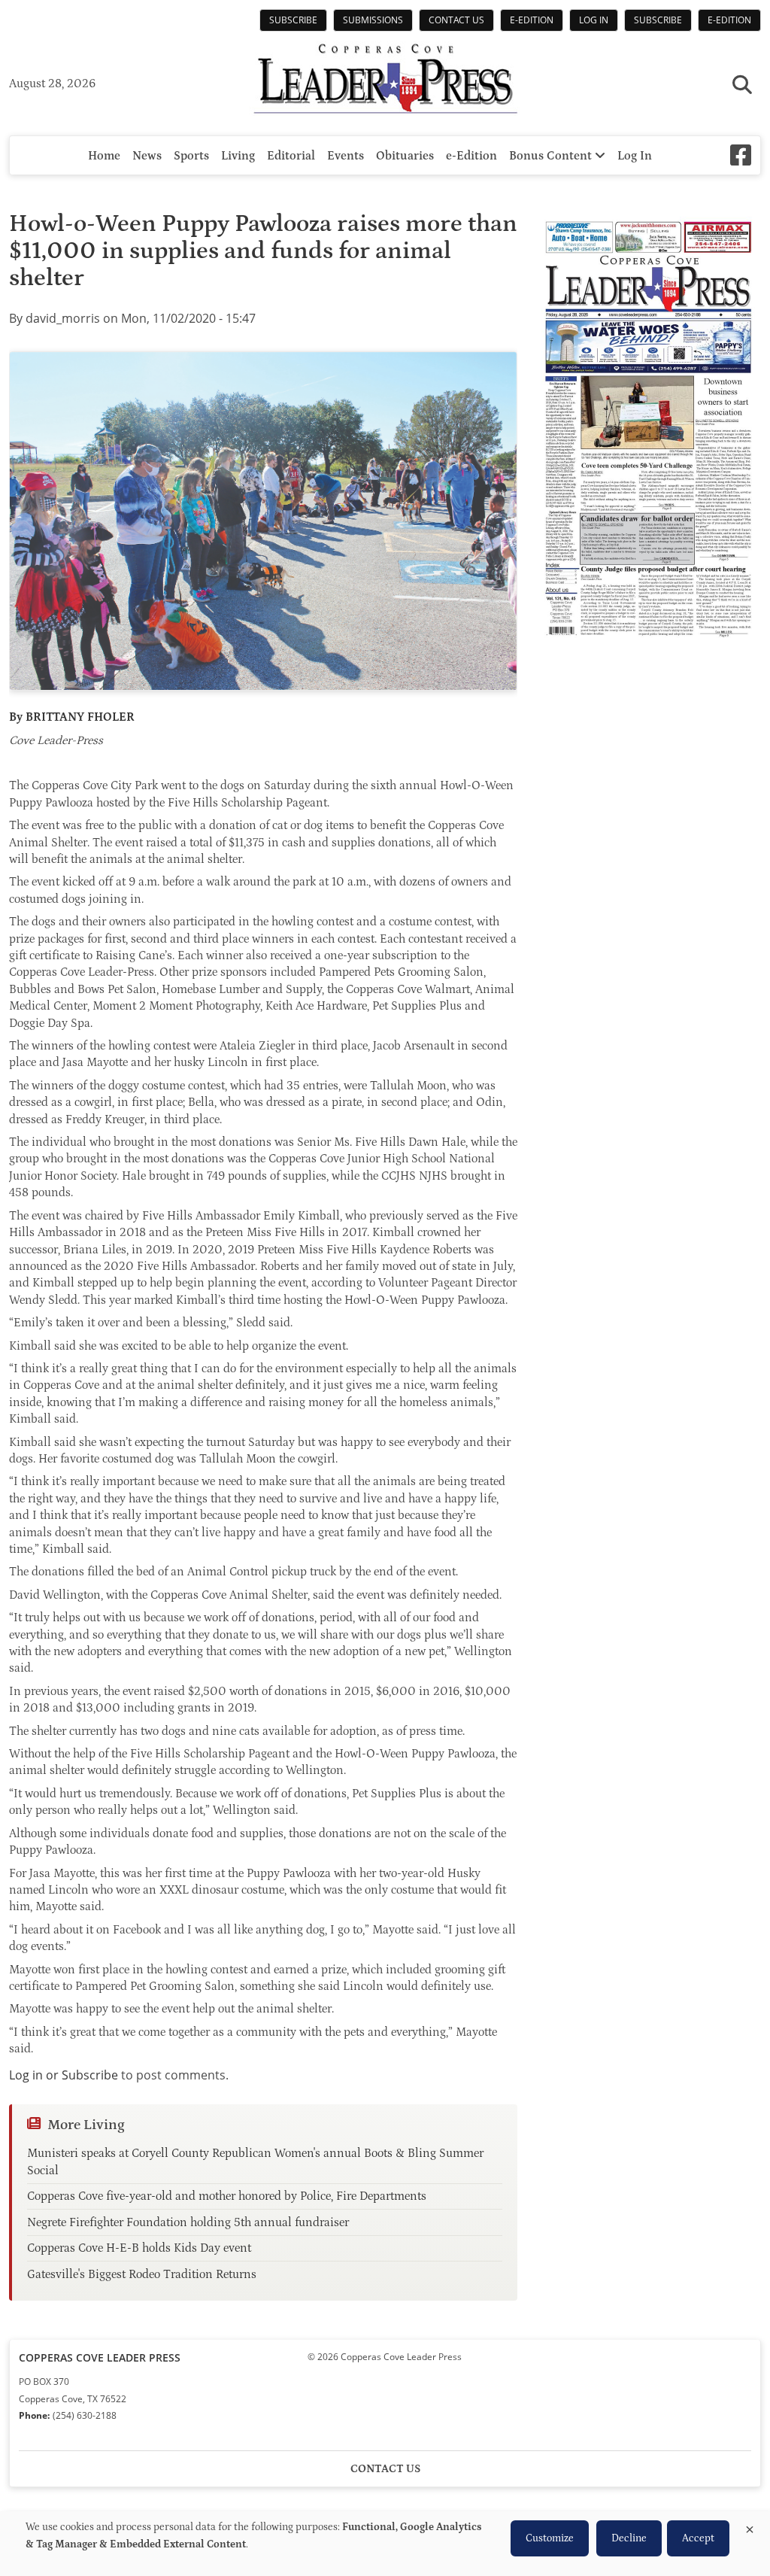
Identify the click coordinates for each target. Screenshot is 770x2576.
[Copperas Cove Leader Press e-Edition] (648, 648)
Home (104, 156)
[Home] (385, 80)
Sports (191, 156)
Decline (629, 2538)
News (147, 156)
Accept (698, 2538)
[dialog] (385, 2544)
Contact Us (456, 20)
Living (238, 156)
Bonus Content (552, 156)
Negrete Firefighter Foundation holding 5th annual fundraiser (188, 2222)
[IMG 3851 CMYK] (263, 521)
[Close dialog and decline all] (750, 2527)
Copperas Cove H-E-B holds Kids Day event (139, 2248)
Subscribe (293, 20)
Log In (594, 20)
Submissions (373, 20)
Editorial (291, 156)
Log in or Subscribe (64, 2075)
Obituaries (405, 156)
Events (346, 156)
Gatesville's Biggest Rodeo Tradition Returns (142, 2274)
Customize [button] (550, 2538)
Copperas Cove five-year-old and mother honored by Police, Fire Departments (227, 2196)
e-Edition (532, 20)
